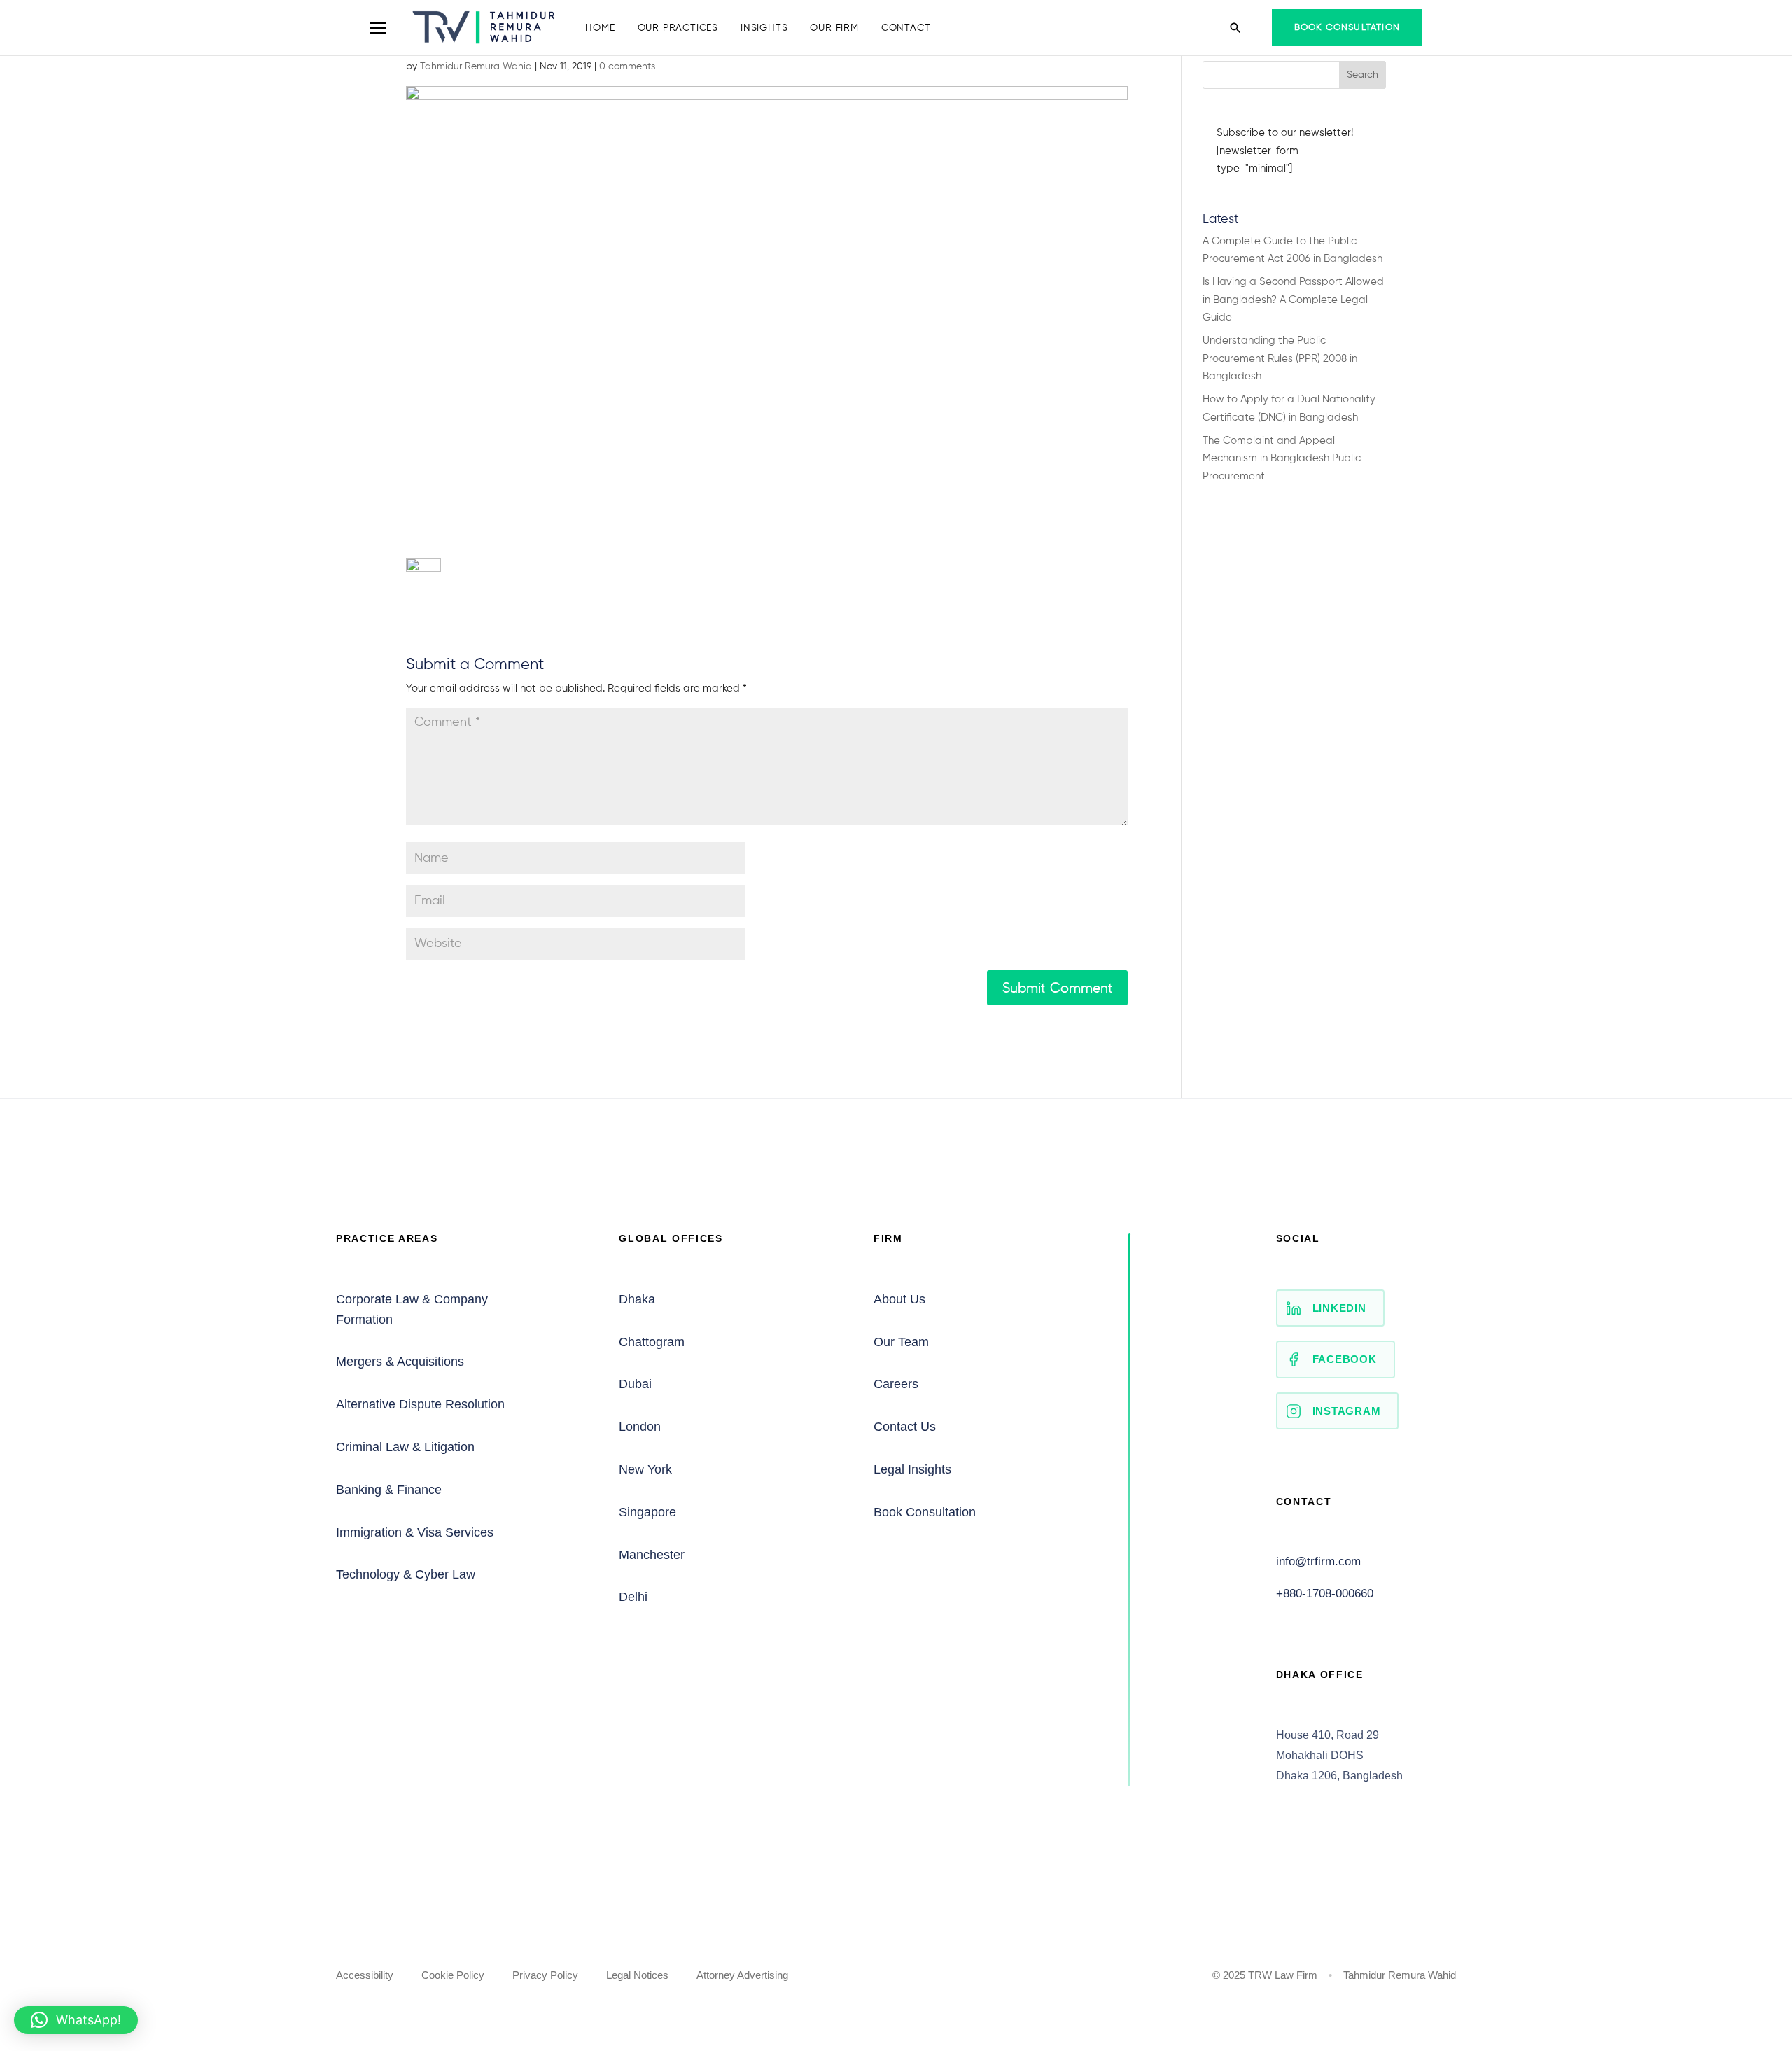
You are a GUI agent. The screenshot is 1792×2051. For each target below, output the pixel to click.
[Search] (1235, 28)
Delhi (633, 1597)
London (640, 1427)
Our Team (901, 1342)
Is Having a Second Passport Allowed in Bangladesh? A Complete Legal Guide (1293, 300)
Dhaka (637, 1299)
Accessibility (365, 1975)
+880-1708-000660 (1325, 1594)
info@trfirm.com (1318, 1561)
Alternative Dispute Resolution (420, 1404)
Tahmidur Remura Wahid (476, 66)
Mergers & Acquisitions (400, 1361)
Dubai (635, 1384)
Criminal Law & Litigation (405, 1447)
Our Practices (678, 28)
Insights (764, 28)
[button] (76, 2020)
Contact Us (905, 1427)
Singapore (647, 1512)
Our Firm (834, 28)
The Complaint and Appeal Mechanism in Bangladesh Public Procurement (1282, 458)
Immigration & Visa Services (415, 1532)
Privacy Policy (545, 1975)
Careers (896, 1384)
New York (645, 1469)
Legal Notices (637, 1975)
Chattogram (652, 1342)
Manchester (652, 1555)
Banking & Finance (389, 1490)
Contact (906, 28)
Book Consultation (1347, 28)
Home (600, 28)
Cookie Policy (453, 1975)
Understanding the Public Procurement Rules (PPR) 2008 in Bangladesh (1280, 358)
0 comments (627, 66)
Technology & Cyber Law (406, 1574)
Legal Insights (912, 1469)
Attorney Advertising (742, 1975)
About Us (899, 1299)
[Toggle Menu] (378, 28)
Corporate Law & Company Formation (412, 1309)
